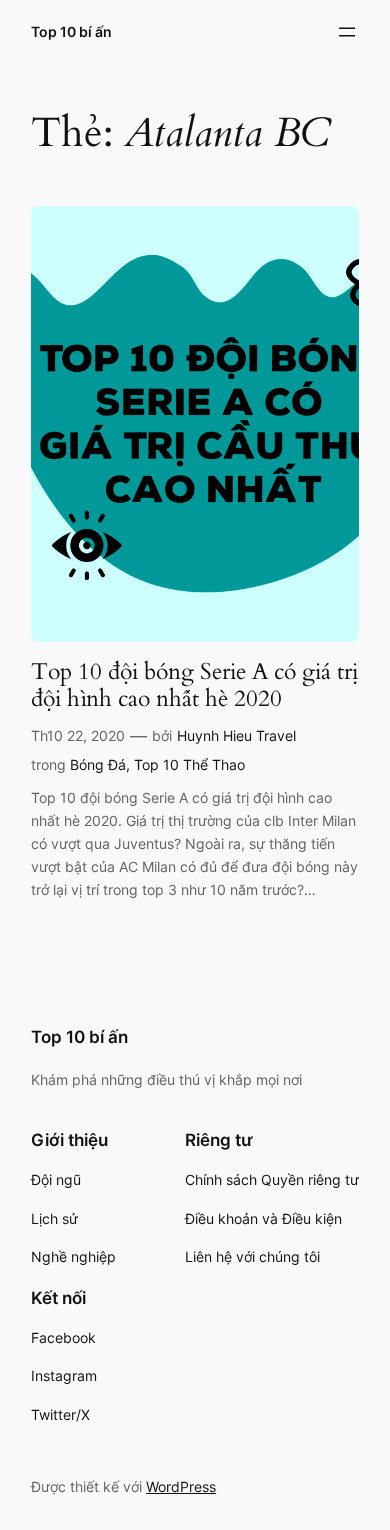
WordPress (181, 1486)
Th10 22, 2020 (78, 735)
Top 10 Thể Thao (189, 764)
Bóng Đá (98, 764)
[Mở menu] (347, 32)
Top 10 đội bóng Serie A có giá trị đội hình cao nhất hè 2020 (194, 685)
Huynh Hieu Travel (236, 735)
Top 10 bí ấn (71, 31)
